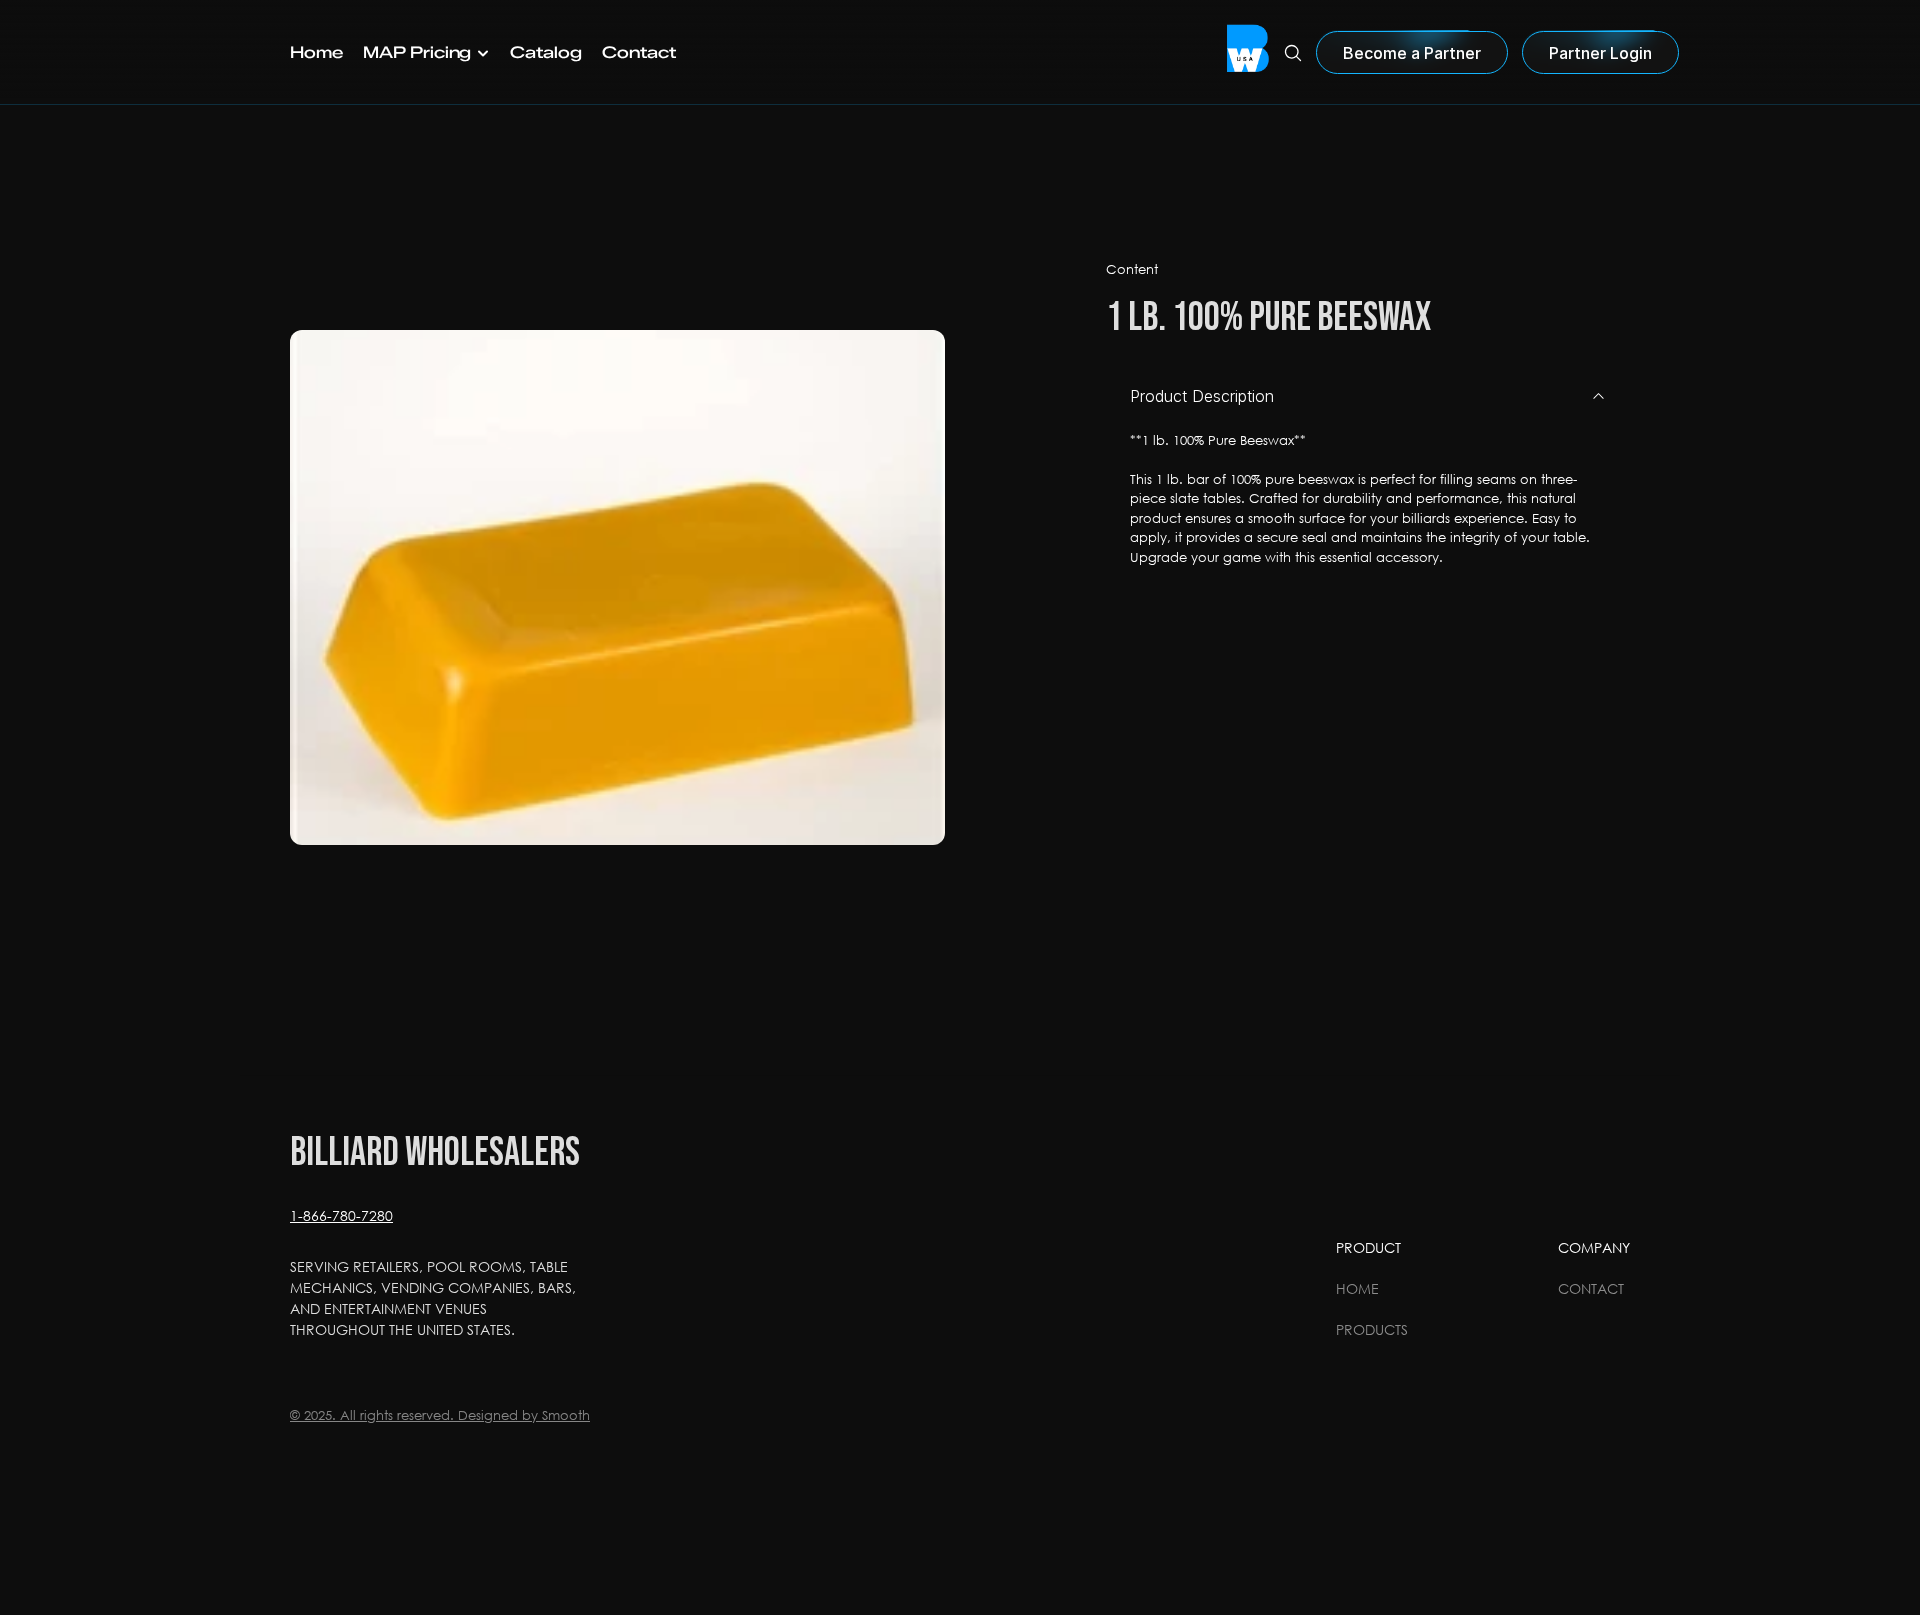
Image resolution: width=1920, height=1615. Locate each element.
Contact (1591, 1288)
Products (1372, 1329)
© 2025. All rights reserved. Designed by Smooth (440, 1415)
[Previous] (330, 588)
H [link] (297, 52)
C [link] (517, 52)
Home (1357, 1288)
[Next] (905, 588)
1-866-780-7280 (341, 1215)
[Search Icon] (1293, 53)
